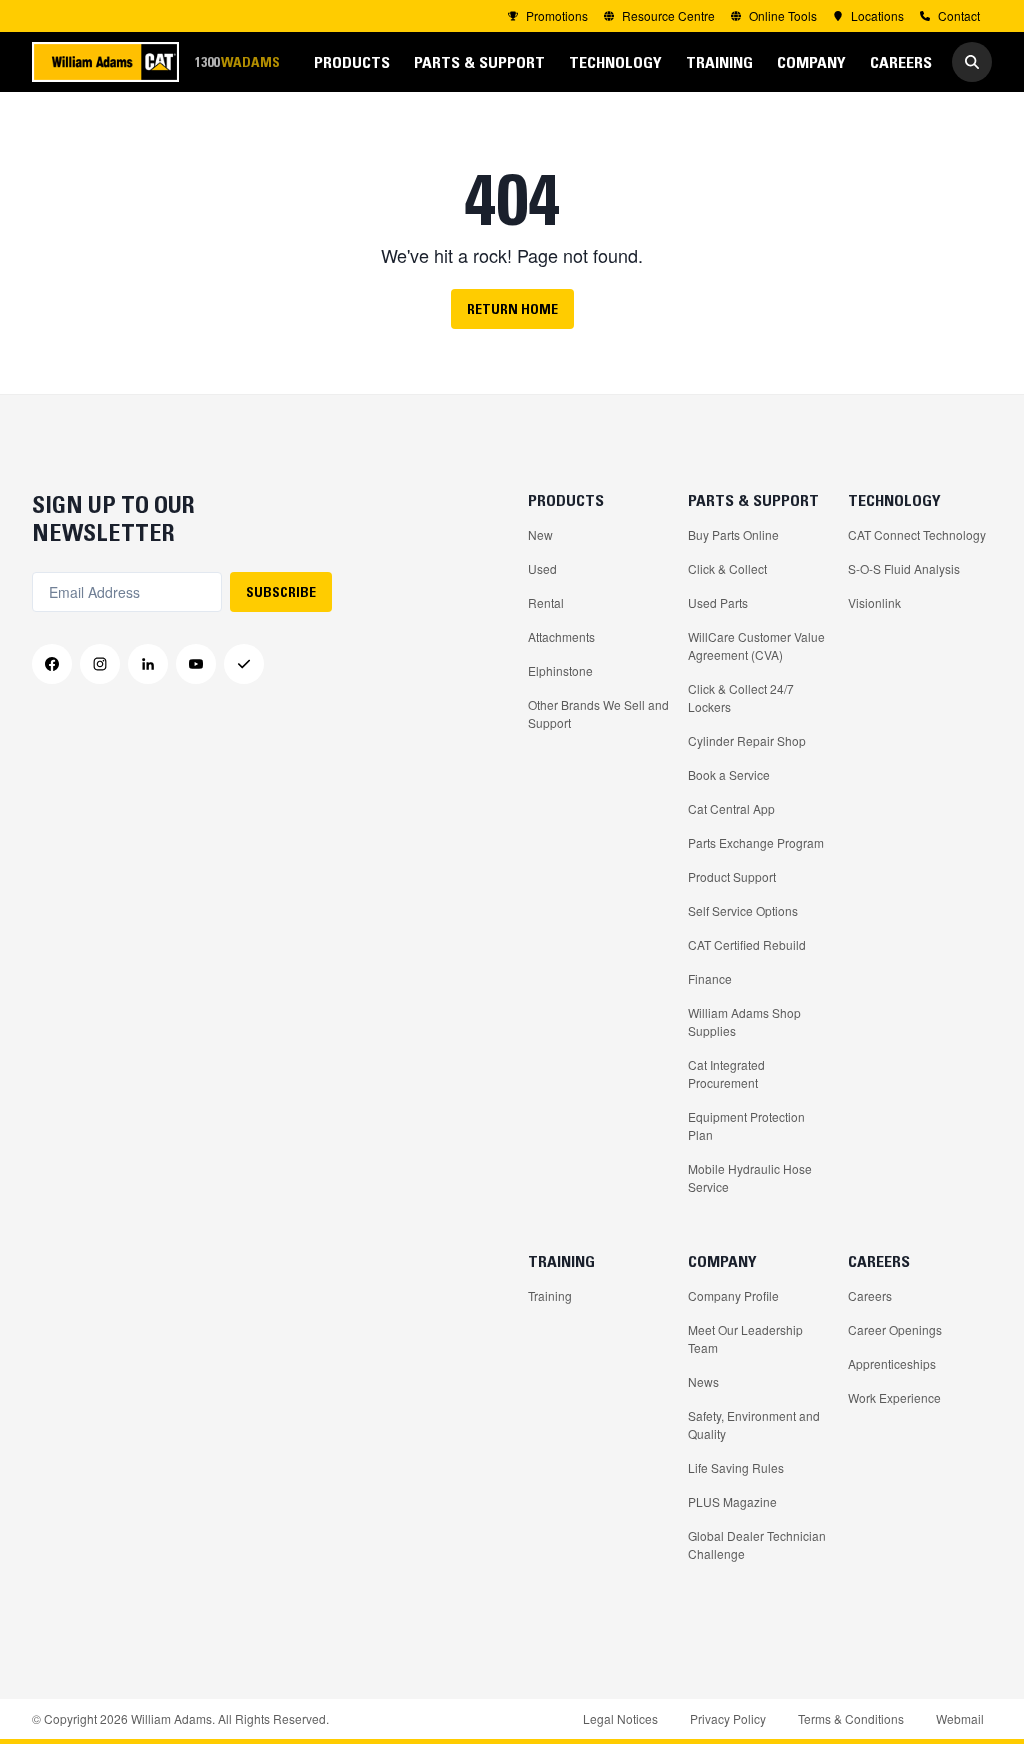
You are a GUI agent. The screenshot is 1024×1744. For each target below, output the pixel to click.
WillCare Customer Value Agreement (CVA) (756, 645)
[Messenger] (244, 664)
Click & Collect (727, 568)
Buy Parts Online (733, 534)
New (540, 534)
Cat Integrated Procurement (726, 1073)
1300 (237, 61)
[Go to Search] (972, 62)
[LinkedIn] (148, 664)
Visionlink (874, 602)
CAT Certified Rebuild (747, 944)
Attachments (561, 636)
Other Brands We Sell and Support (598, 713)
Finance (710, 978)
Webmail (960, 1718)
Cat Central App (731, 808)
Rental (546, 602)
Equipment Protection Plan (746, 1125)
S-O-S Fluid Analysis (904, 568)
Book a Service (729, 774)
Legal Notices (620, 1718)
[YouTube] (196, 664)
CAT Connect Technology (917, 534)
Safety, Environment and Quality (754, 1424)
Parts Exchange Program (756, 842)
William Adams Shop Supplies (744, 1021)
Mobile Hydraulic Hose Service (750, 1177)
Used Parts (718, 602)
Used (542, 568)
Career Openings (895, 1329)
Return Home (512, 309)
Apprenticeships (892, 1363)
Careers (870, 1295)
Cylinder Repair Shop (747, 740)
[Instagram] (100, 664)
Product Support (732, 876)
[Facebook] (52, 664)
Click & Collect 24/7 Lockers (741, 697)
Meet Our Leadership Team (745, 1338)
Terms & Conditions (851, 1718)
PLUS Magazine (732, 1501)
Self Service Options (743, 910)
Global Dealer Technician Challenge (757, 1544)
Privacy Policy (728, 1718)
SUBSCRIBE (281, 592)
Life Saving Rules (736, 1467)
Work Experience (894, 1397)
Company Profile (733, 1295)
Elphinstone (560, 670)
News (703, 1381)
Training (550, 1295)
